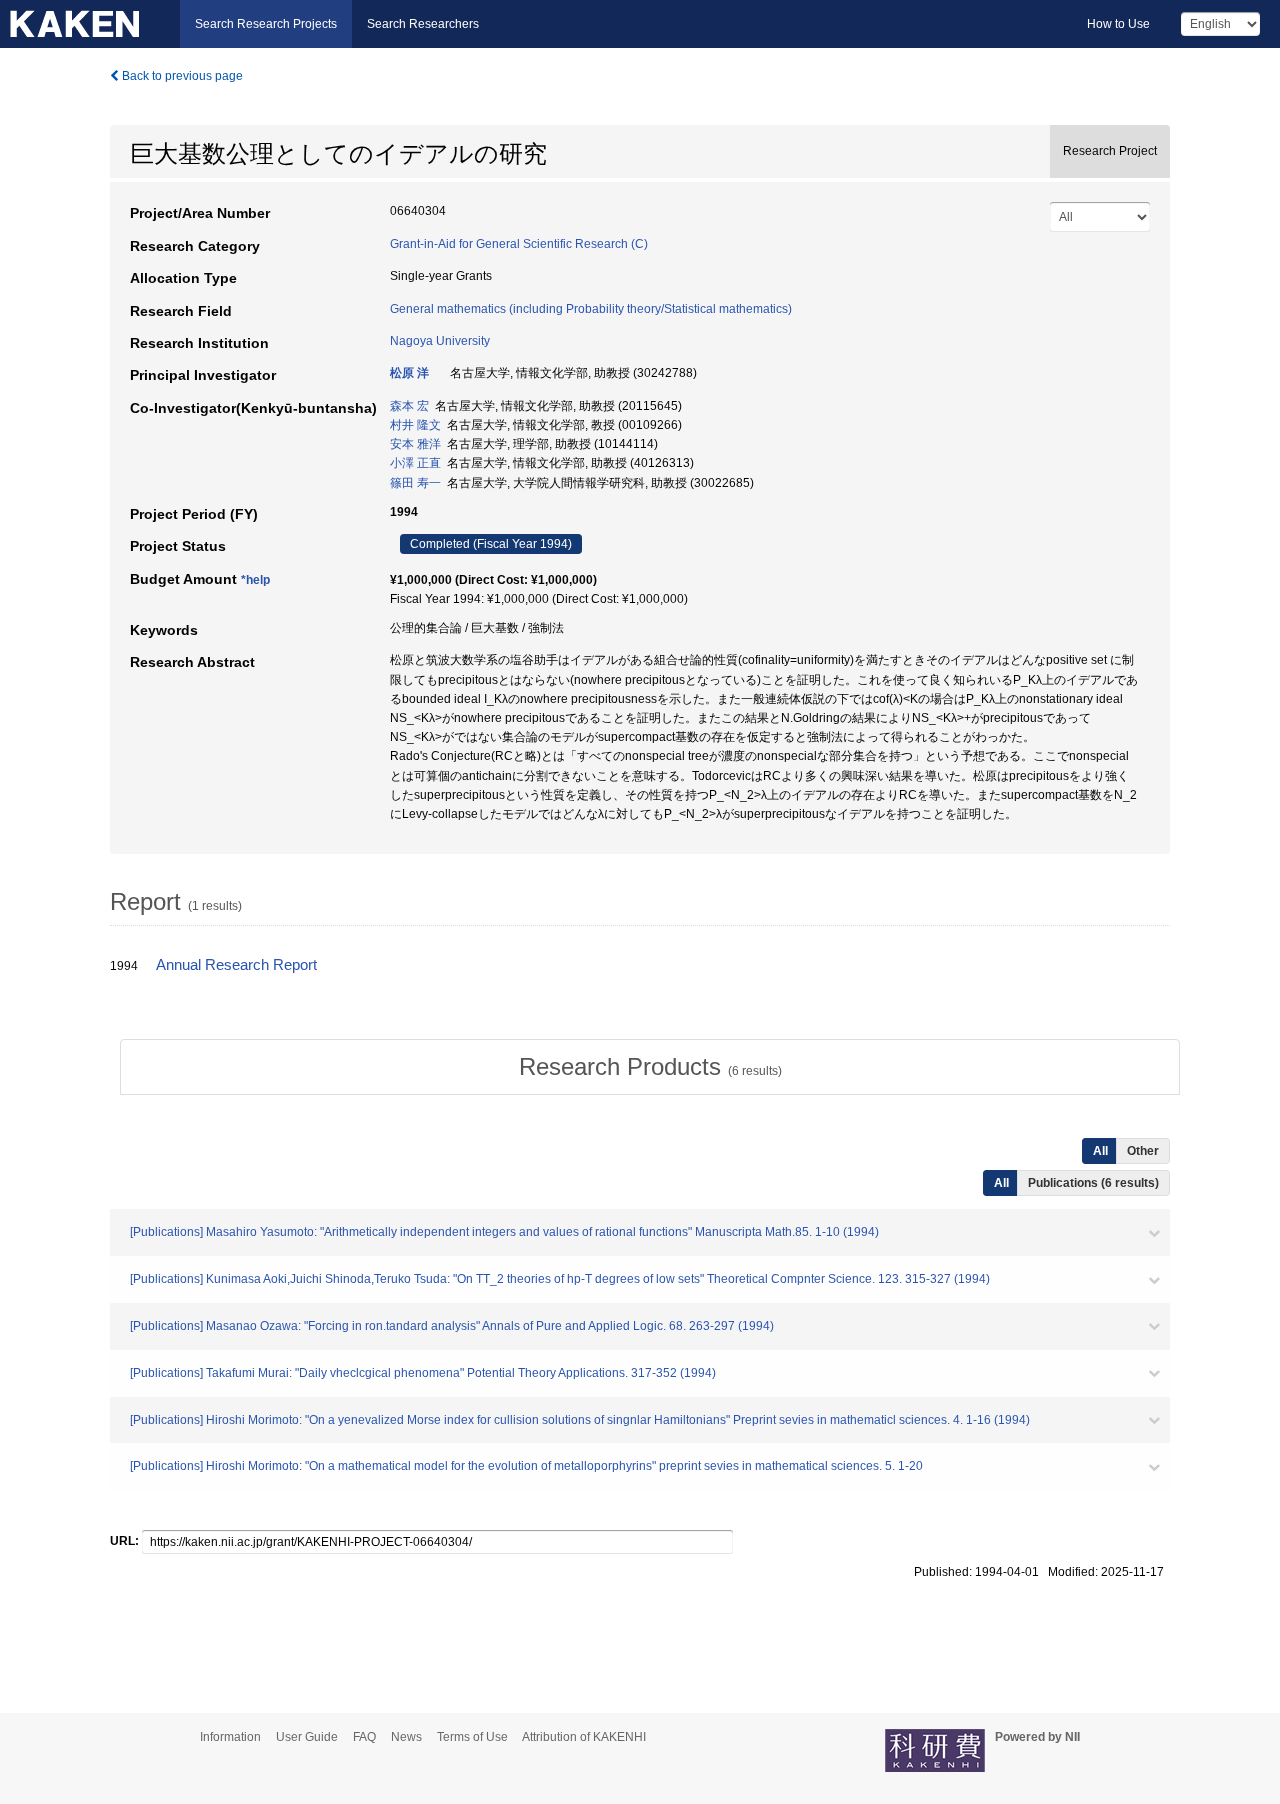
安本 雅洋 (415, 444)
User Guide (307, 1737)
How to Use (1118, 24)
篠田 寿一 (415, 483)
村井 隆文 (415, 425)
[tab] (650, 1067)
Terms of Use (472, 1737)
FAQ (364, 1737)
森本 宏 (409, 406)
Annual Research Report (236, 965)
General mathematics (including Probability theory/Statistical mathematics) (591, 309)
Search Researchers (423, 24)
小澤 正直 (415, 463)
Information (230, 1737)
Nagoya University (440, 341)
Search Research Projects (266, 24)
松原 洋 (409, 373)
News (406, 1737)
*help (255, 580)
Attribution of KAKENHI (584, 1737)
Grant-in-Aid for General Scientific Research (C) (519, 244)
